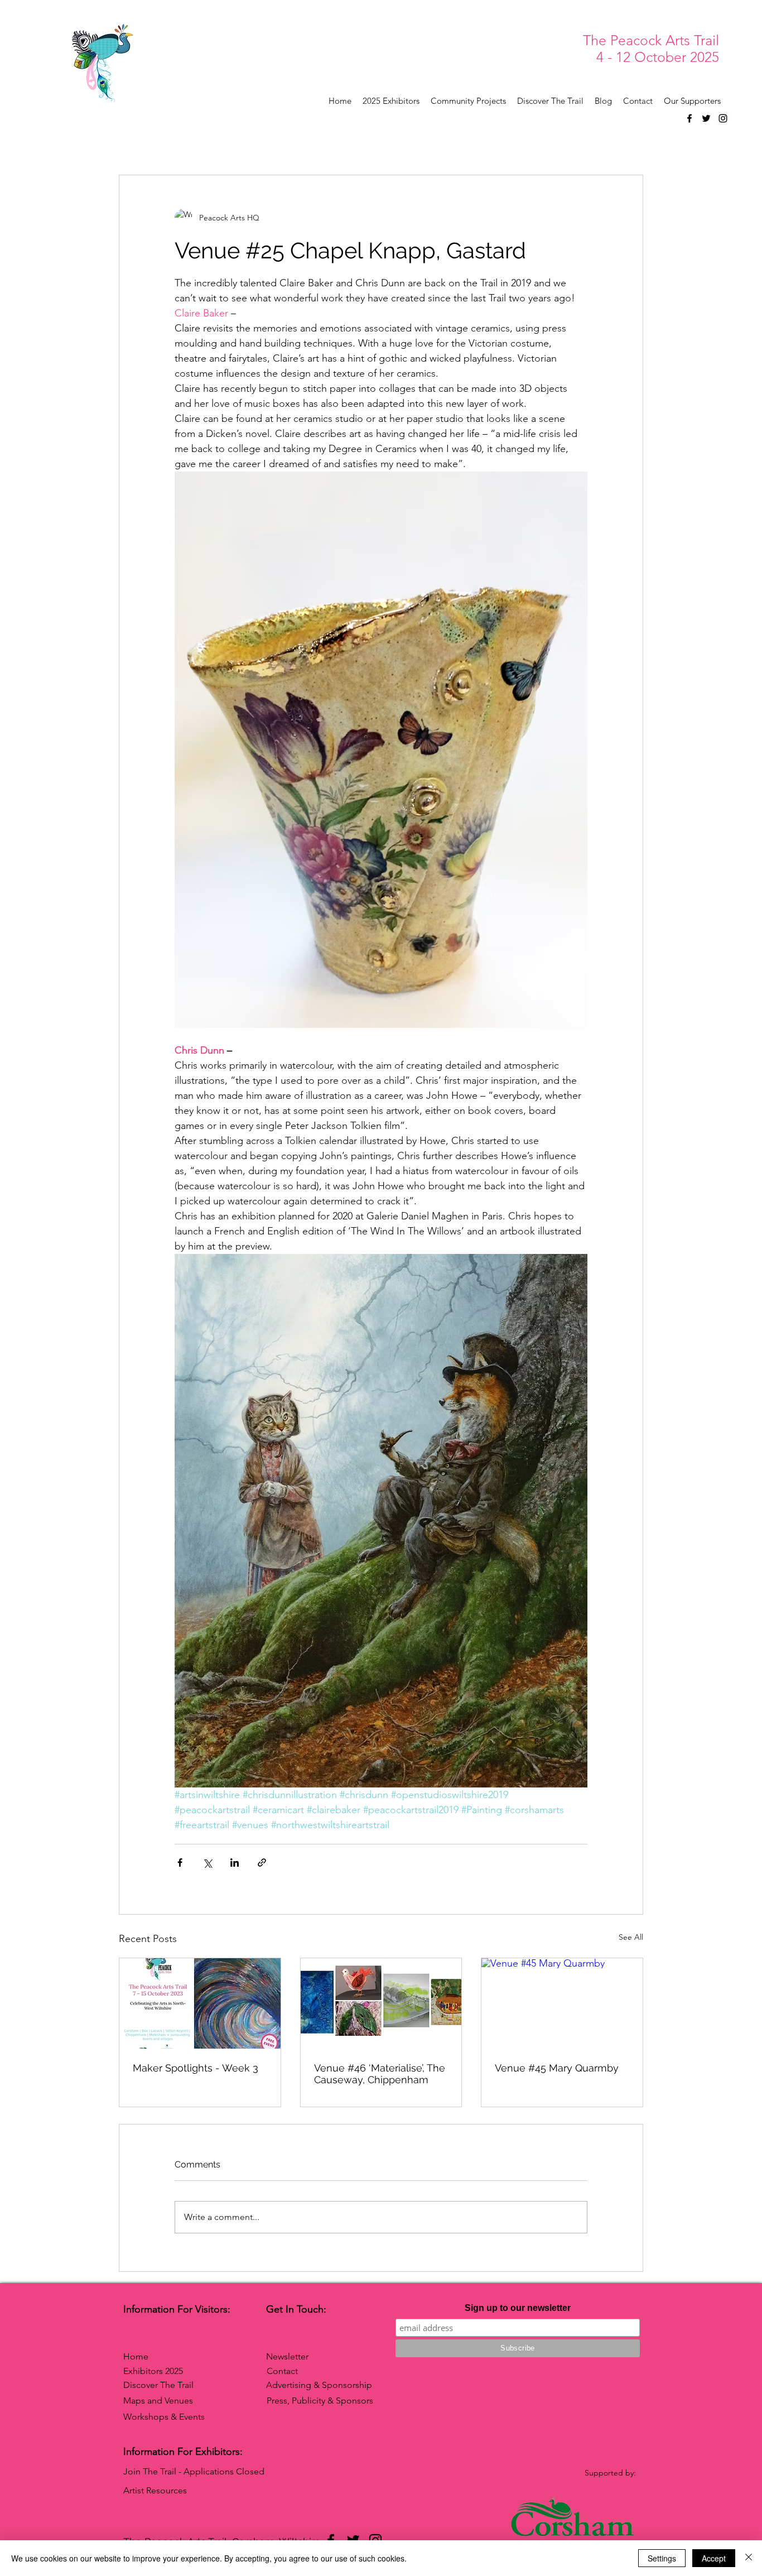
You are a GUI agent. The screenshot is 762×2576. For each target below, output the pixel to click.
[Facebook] (689, 118)
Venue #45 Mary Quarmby (557, 2068)
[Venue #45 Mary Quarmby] (562, 2003)
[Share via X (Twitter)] (207, 1863)
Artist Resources (155, 2490)
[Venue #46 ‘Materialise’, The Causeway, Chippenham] (381, 2003)
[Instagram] (723, 118)
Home (136, 2356)
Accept (714, 2558)
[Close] (749, 2558)
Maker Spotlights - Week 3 (196, 2068)
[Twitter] (706, 118)
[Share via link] (262, 1863)
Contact (282, 2371)
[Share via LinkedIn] (235, 1863)
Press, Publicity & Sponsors (320, 2400)
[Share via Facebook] (180, 1863)
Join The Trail (150, 2471)
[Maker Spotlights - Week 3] (200, 2003)
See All (631, 1937)
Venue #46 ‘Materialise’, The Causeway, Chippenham (380, 2074)
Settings (662, 2558)
